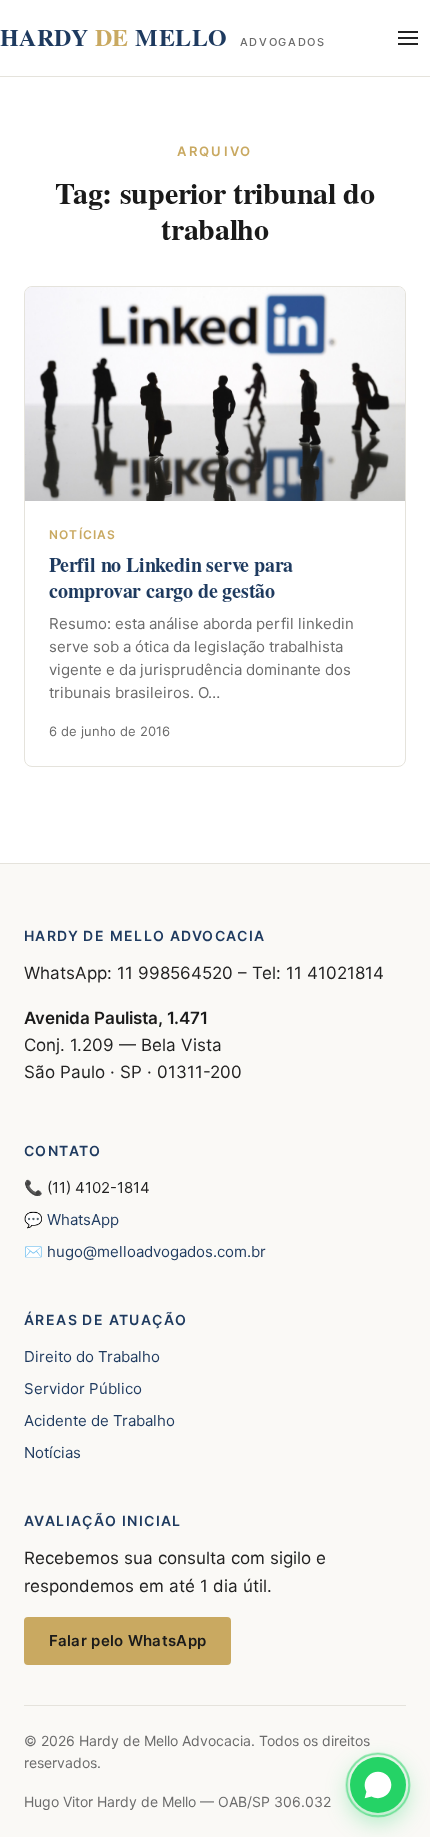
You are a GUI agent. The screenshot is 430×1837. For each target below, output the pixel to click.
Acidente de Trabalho (99, 1420)
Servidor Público (83, 1388)
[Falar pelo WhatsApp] (378, 1785)
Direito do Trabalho (92, 1356)
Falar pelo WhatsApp (128, 1640)
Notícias (52, 1452)
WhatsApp (83, 1219)
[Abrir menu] (408, 38)
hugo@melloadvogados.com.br (156, 1251)
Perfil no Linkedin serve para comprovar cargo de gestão (171, 577)
